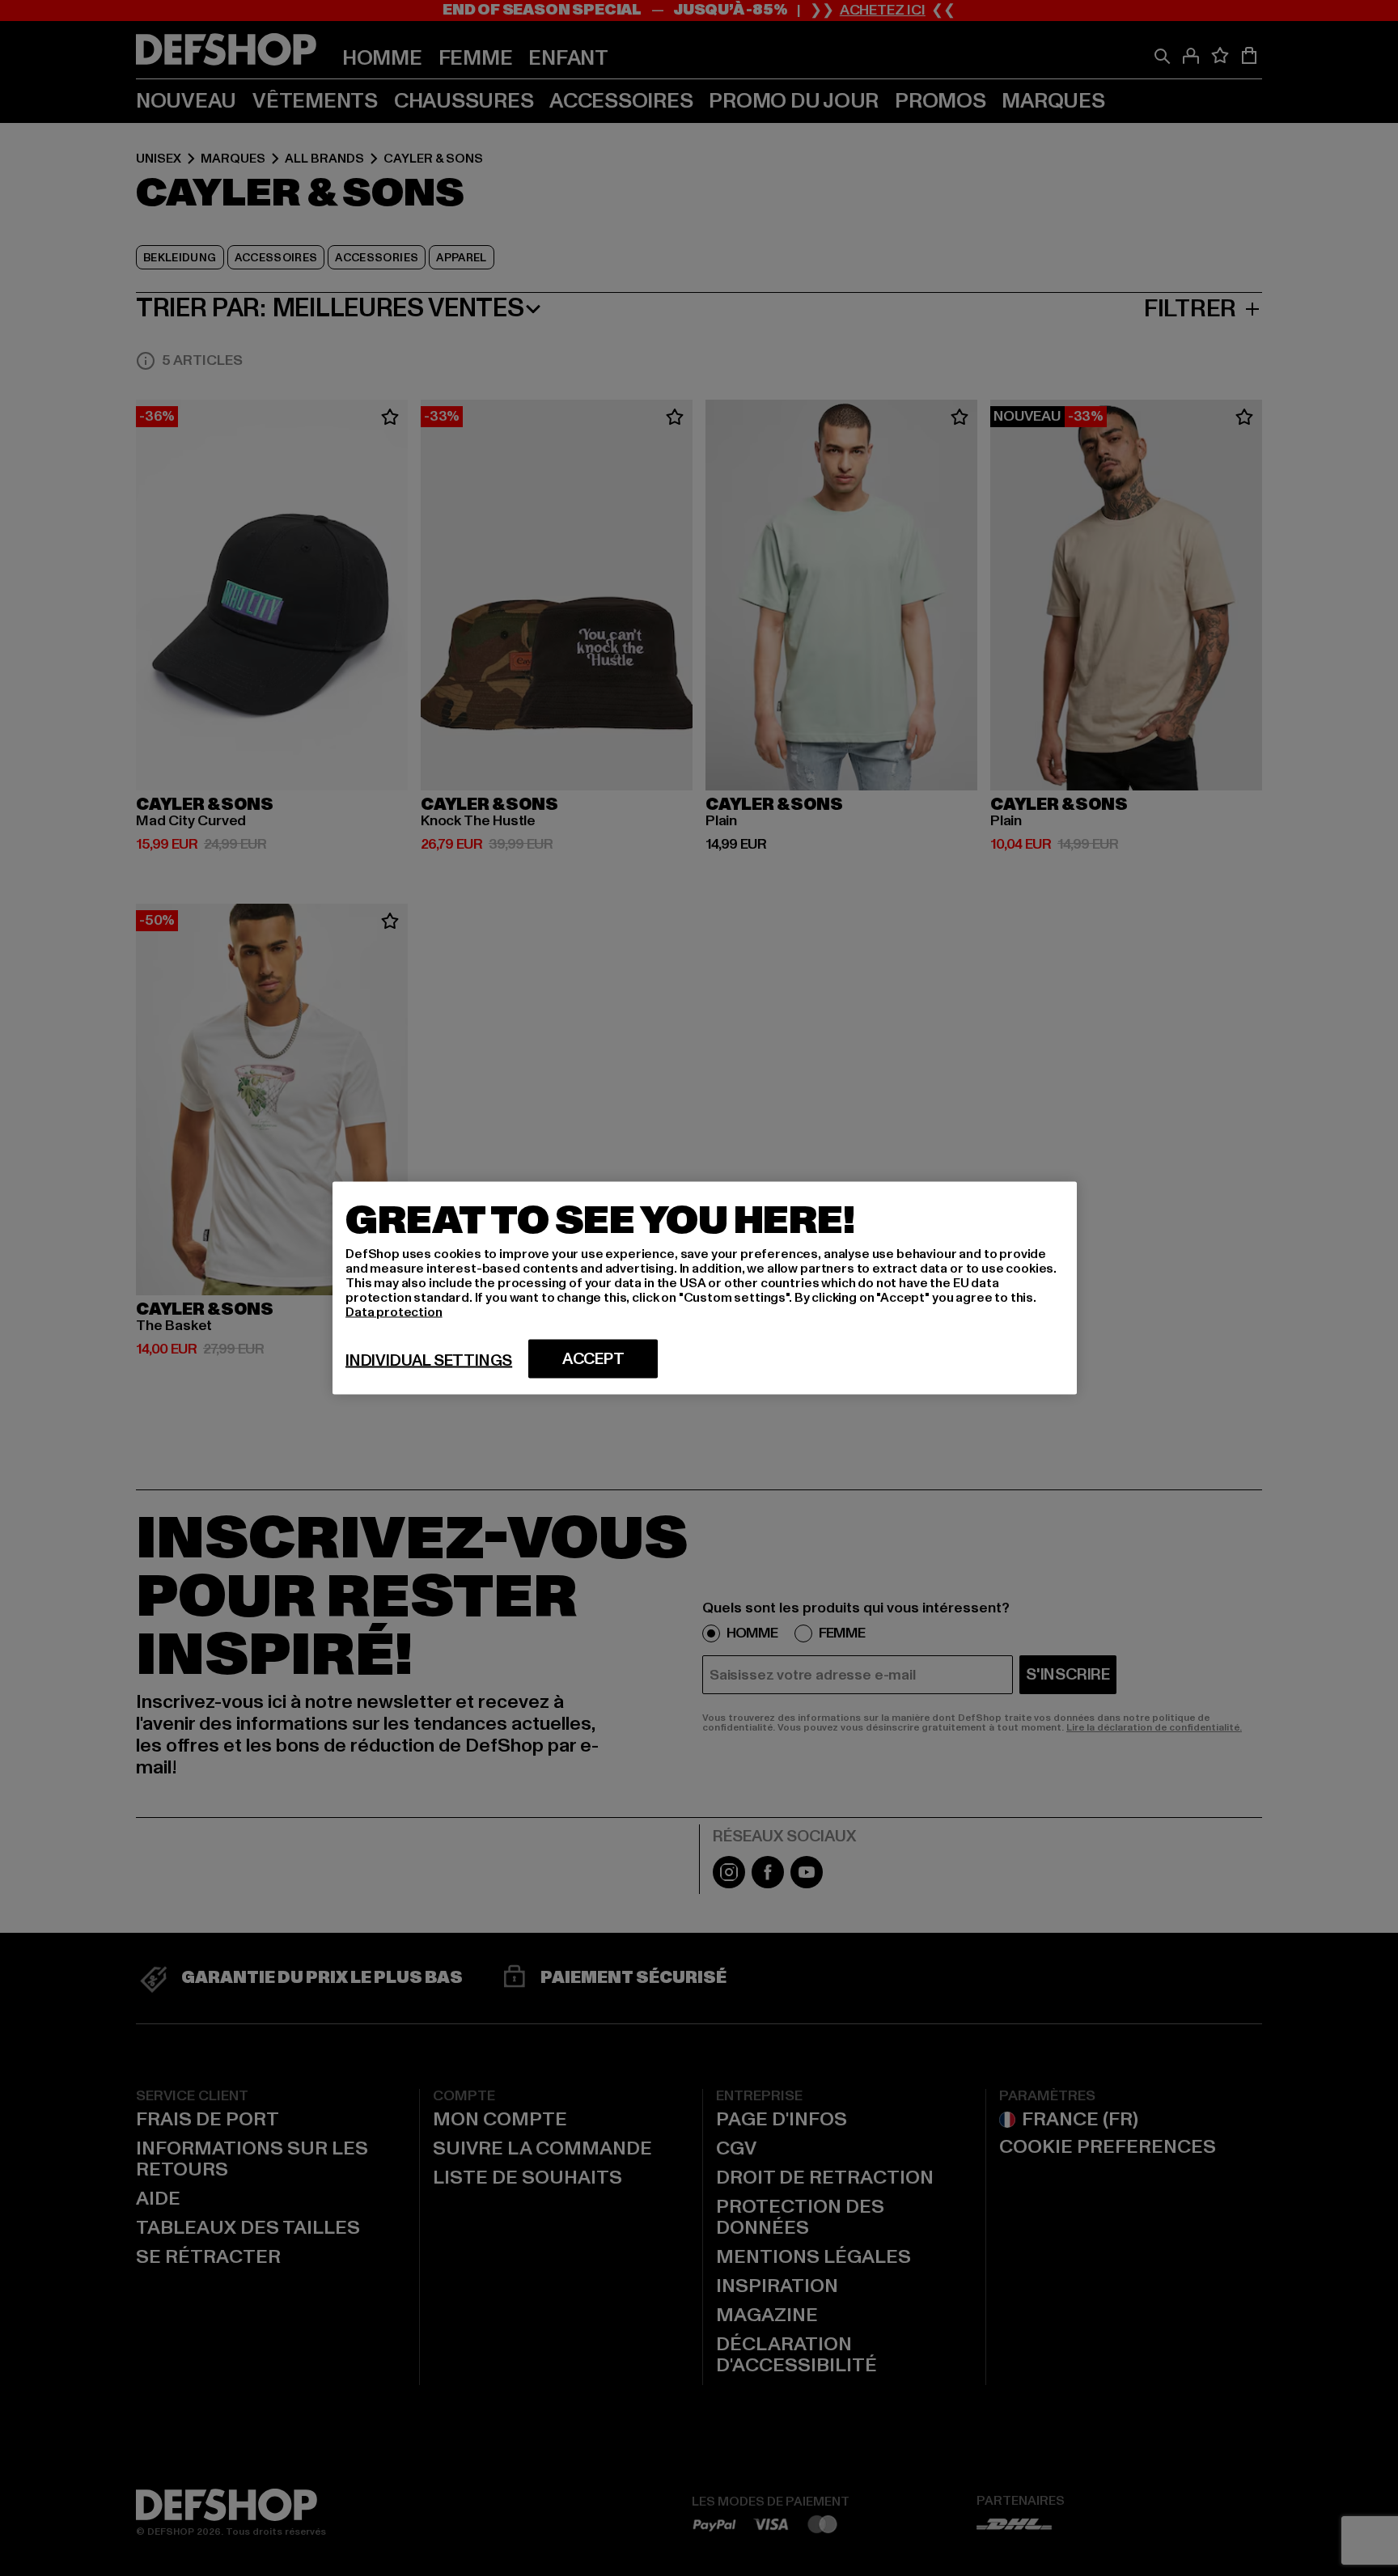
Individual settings (429, 1361)
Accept (593, 1359)
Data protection (394, 1312)
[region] (705, 1288)
